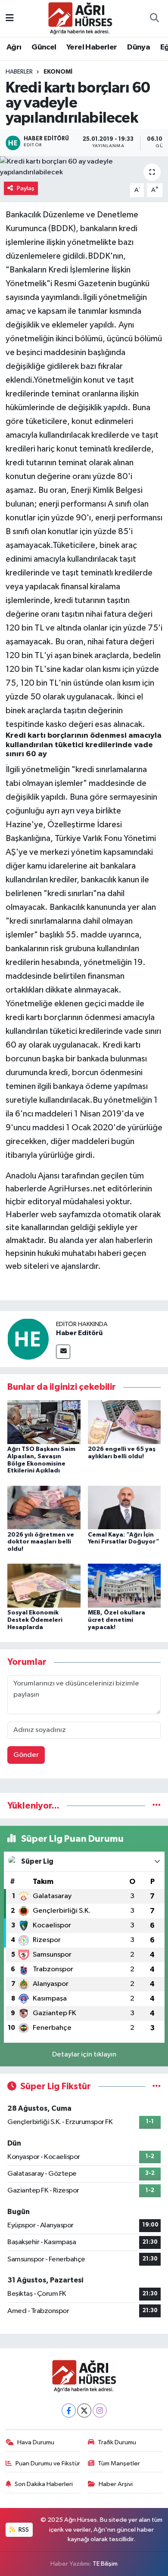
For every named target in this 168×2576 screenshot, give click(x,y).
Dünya (138, 47)
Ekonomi (58, 72)
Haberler (19, 72)
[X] (84, 2411)
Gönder (26, 1755)
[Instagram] (100, 2411)
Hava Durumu (36, 2442)
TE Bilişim (105, 2564)
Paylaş (26, 188)
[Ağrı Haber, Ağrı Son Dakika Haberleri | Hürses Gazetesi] (80, 18)
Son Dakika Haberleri (44, 2484)
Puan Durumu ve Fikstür (48, 2463)
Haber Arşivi (116, 2484)
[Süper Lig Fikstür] (157, 2086)
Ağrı (14, 47)
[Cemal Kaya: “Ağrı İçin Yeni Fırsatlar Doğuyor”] (124, 1507)
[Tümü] (157, 1806)
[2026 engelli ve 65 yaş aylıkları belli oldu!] (124, 1422)
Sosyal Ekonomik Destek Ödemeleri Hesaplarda (35, 1620)
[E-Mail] (63, 1352)
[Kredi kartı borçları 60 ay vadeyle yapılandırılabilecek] (84, 167)
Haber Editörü (79, 1333)
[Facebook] (69, 2411)
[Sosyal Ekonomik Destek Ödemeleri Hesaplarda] (44, 1585)
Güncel (44, 47)
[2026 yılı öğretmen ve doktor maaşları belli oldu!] (44, 1507)
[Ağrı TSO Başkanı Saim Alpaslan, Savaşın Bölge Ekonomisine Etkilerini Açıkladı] (44, 1422)
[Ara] (154, 19)
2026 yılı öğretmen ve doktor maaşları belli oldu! (41, 1542)
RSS (23, 2530)
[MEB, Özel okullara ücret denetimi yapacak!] (124, 1585)
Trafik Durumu (117, 2442)
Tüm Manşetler (119, 2463)
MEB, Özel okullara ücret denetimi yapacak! (117, 1620)
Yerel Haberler (92, 47)
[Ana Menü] (10, 18)
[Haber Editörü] (28, 1339)
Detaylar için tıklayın (84, 2055)
